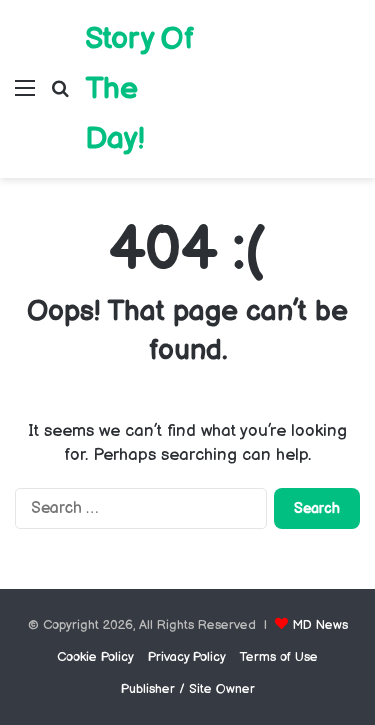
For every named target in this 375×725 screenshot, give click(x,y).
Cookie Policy (95, 657)
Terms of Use (279, 657)
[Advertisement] (278, 74)
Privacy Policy (187, 657)
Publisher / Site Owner (188, 689)
